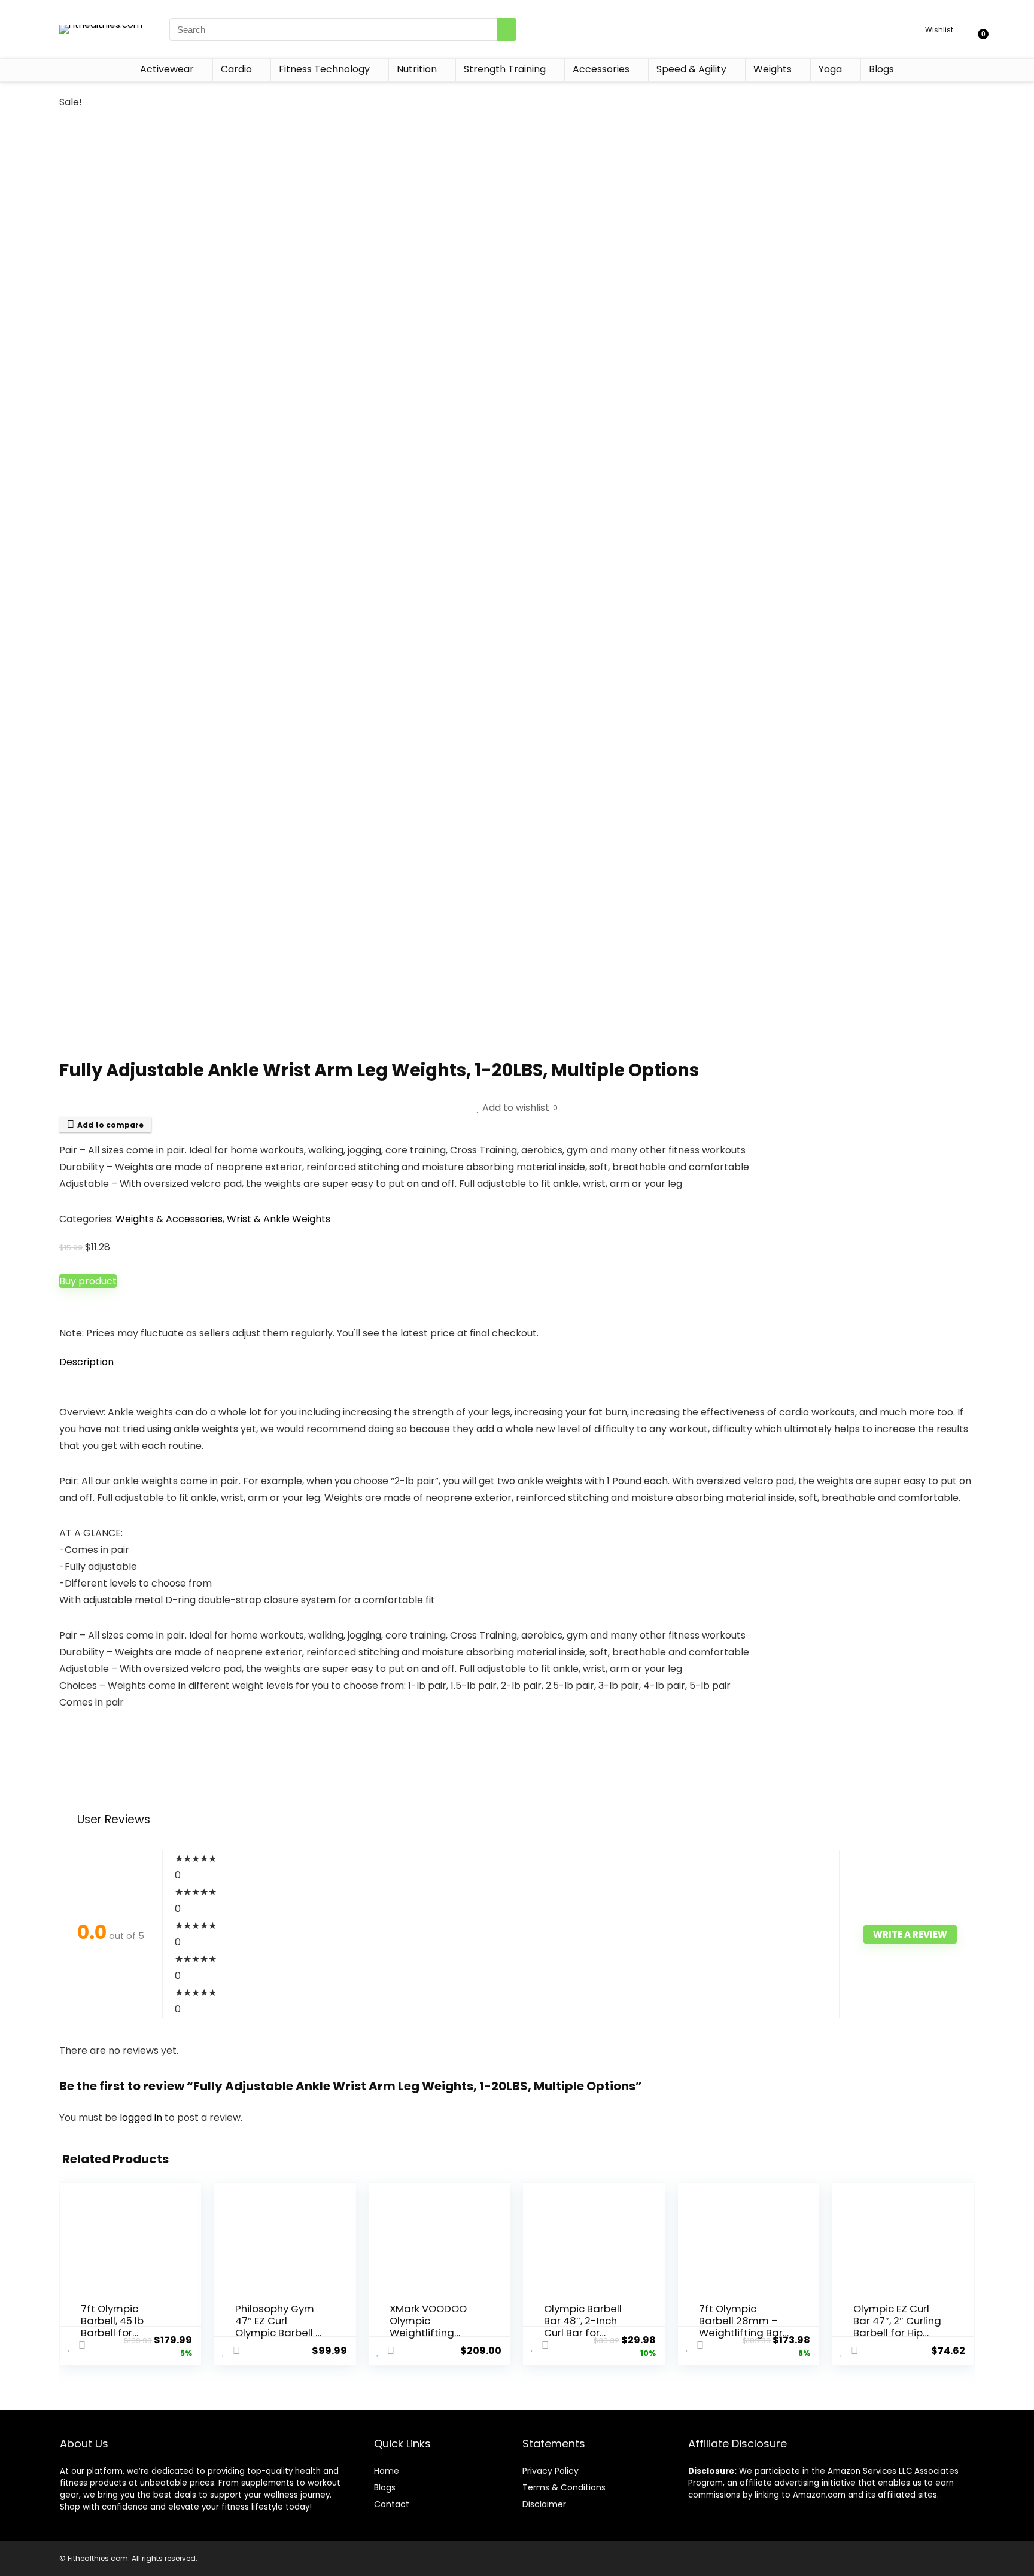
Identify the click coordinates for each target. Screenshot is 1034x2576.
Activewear (167, 69)
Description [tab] (86, 1362)
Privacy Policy (551, 2471)
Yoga (830, 69)
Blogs (881, 69)
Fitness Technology (324, 69)
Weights (773, 69)
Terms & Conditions (564, 2487)
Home (387, 2471)
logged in (142, 2117)
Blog (383, 2487)
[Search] (507, 29)
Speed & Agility (691, 69)
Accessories (601, 69)
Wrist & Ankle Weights (279, 1219)
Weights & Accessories (169, 1219)
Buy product (88, 1281)
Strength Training (505, 69)
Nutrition (417, 69)
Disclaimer (544, 2504)
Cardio (236, 69)
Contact (392, 2504)
